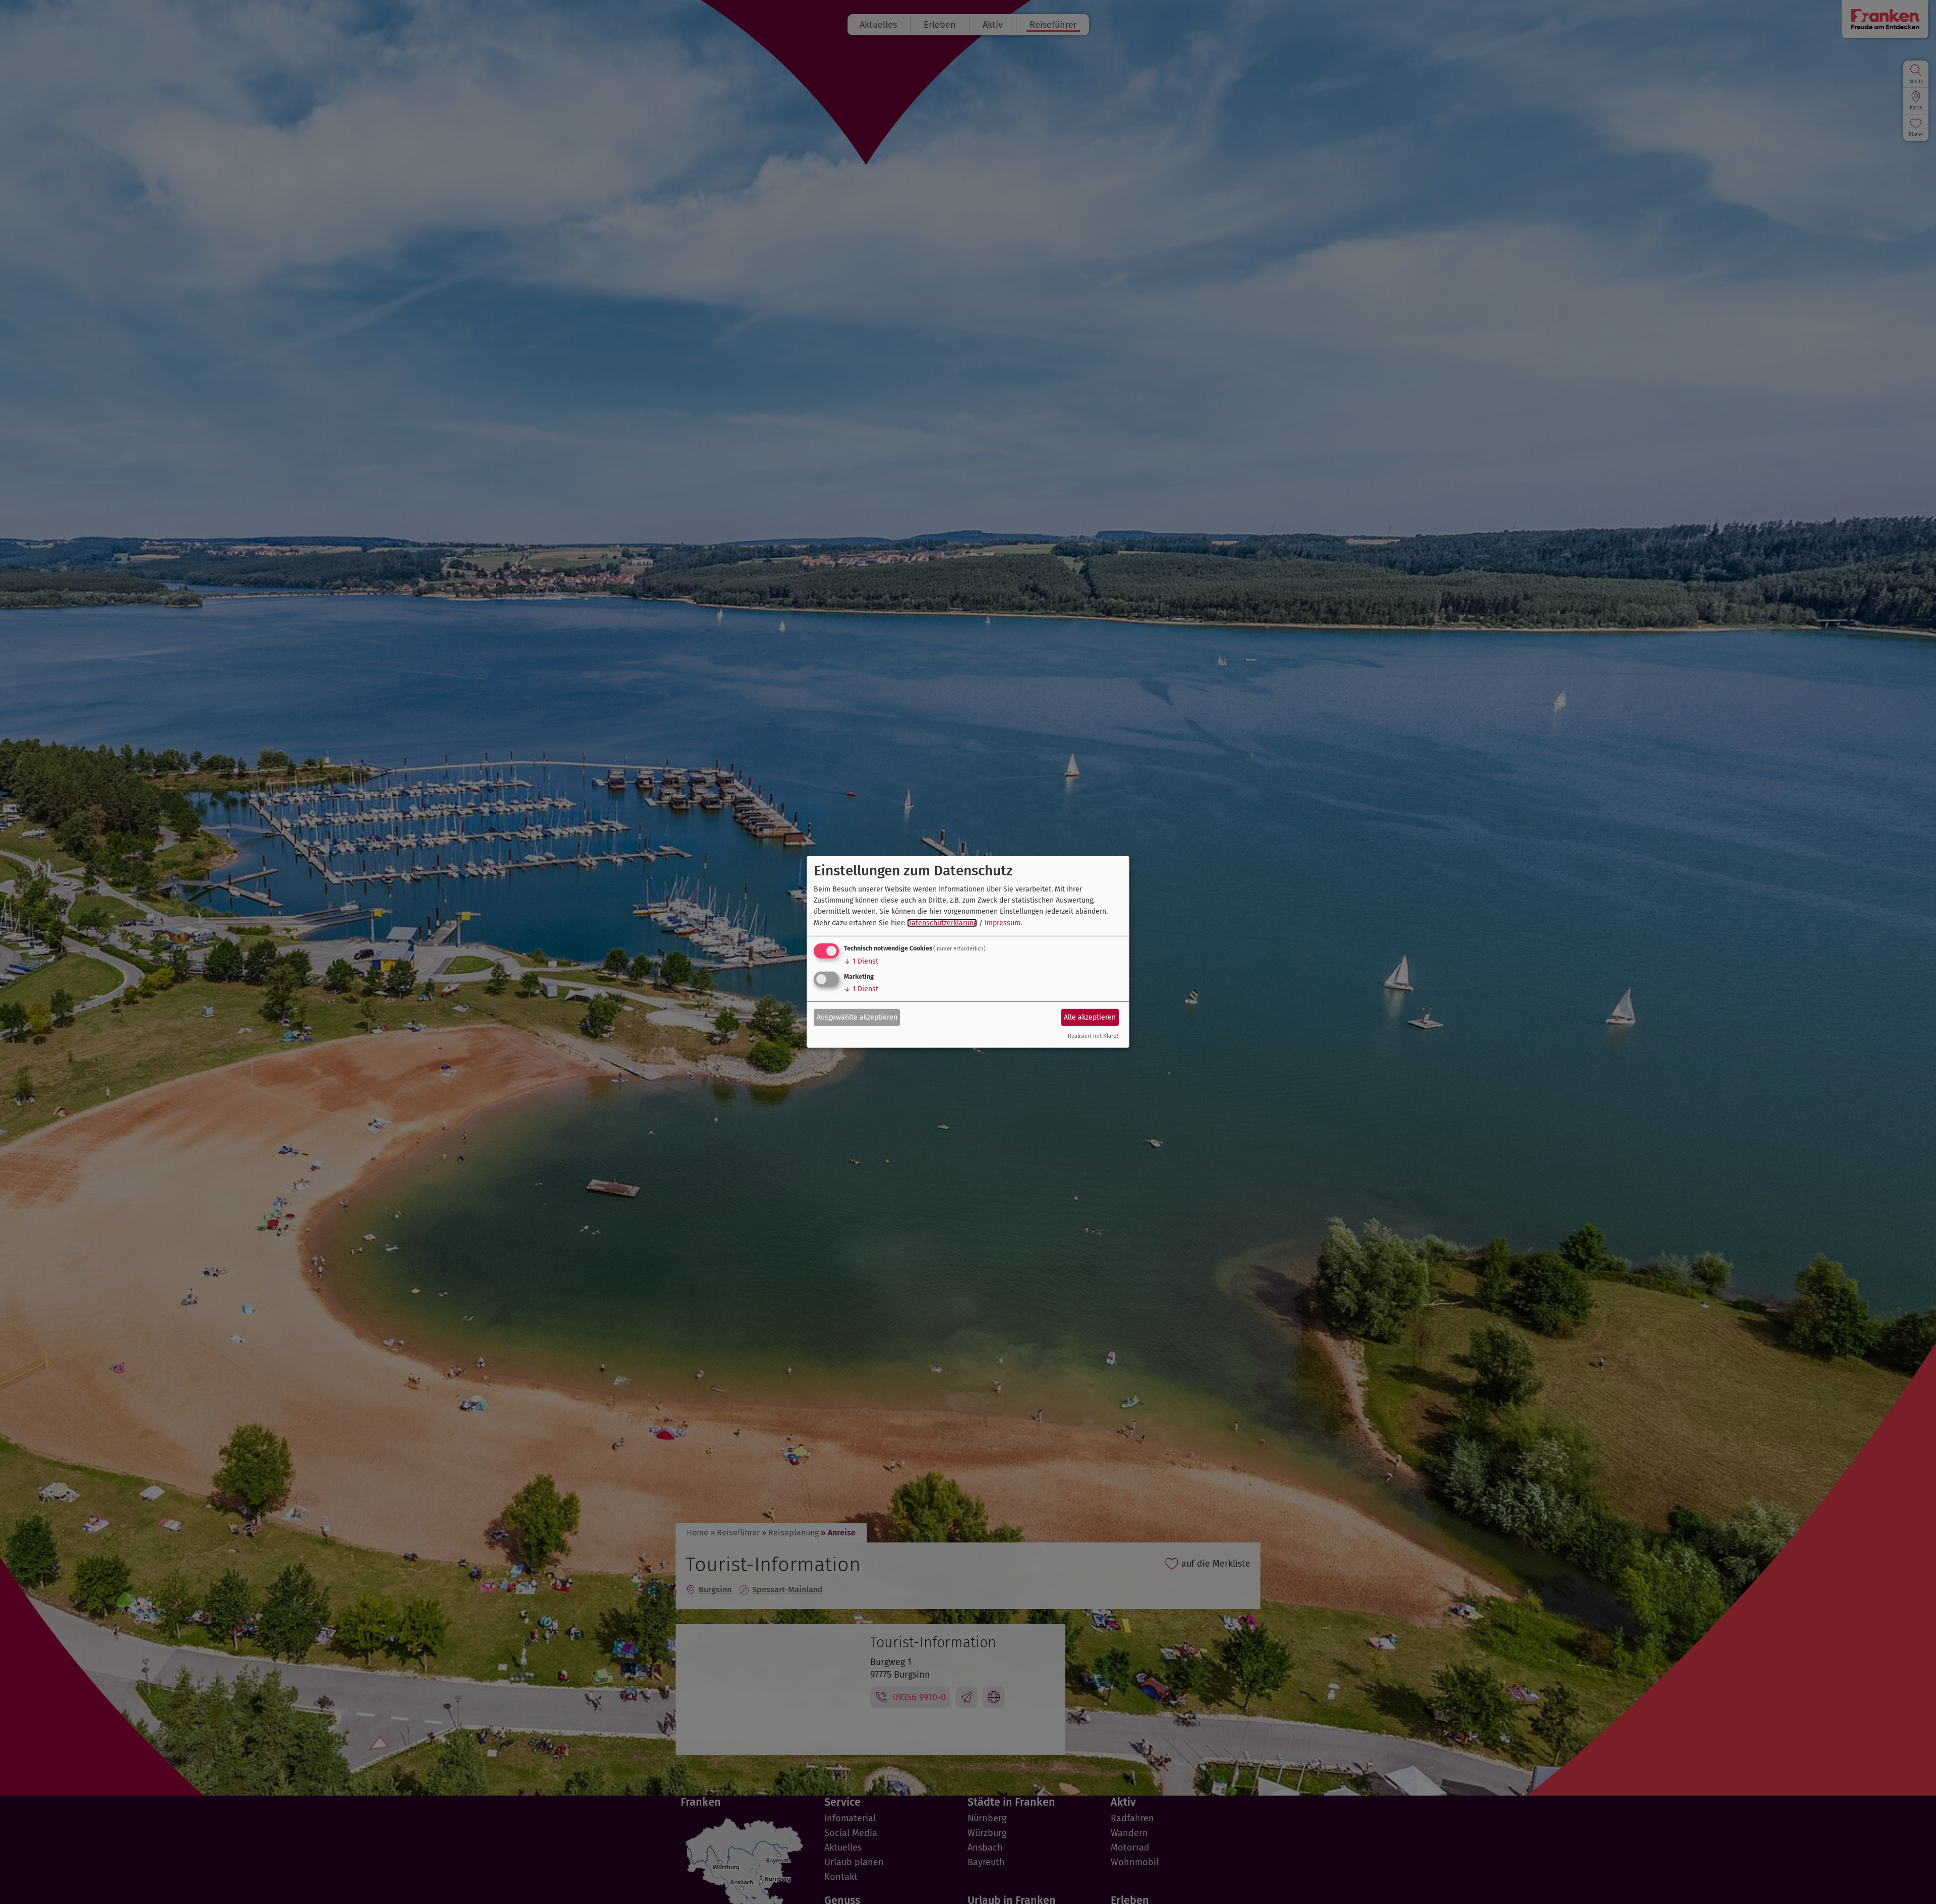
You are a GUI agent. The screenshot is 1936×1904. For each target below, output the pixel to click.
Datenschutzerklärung (942, 923)
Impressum (1003, 923)
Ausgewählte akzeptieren (857, 1017)
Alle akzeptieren (1090, 1017)
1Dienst (861, 961)
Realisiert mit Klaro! (1093, 1036)
